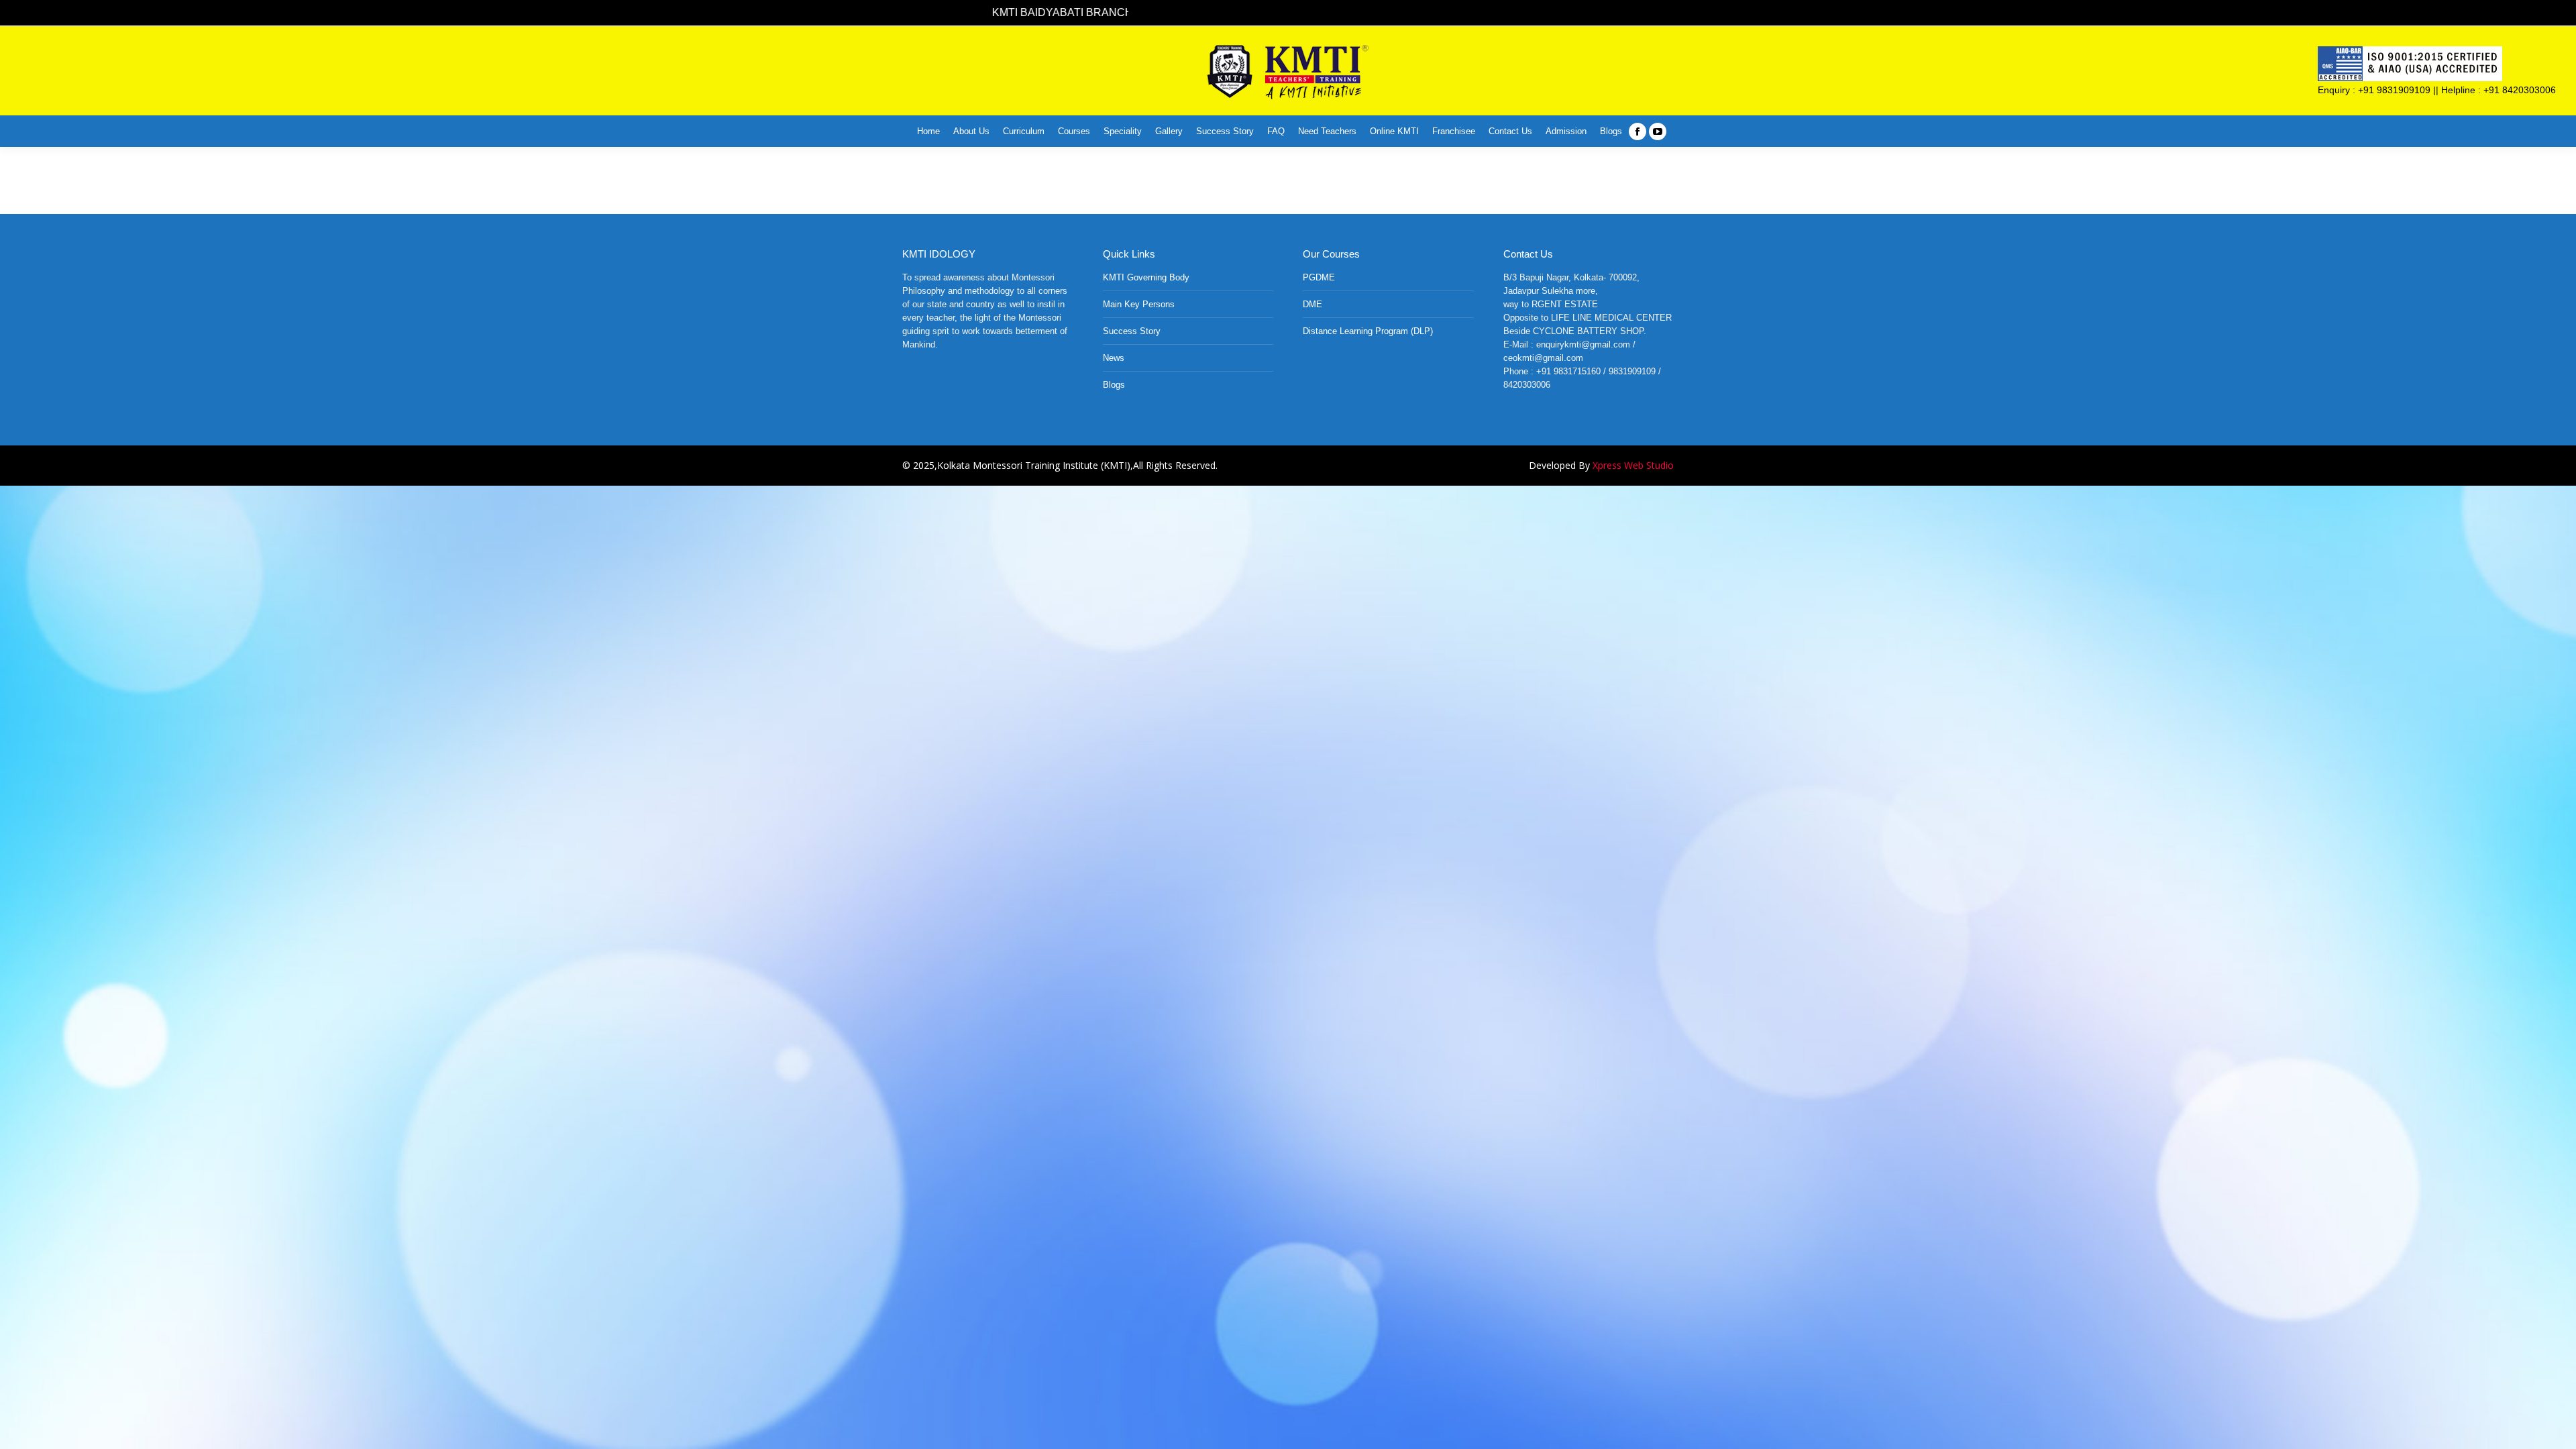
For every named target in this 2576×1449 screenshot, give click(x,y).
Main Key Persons (1139, 304)
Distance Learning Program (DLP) (1368, 331)
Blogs (1114, 385)
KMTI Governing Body (1146, 277)
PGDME (1319, 277)
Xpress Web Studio (1633, 465)
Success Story (1132, 331)
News (1114, 358)
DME (1312, 304)
